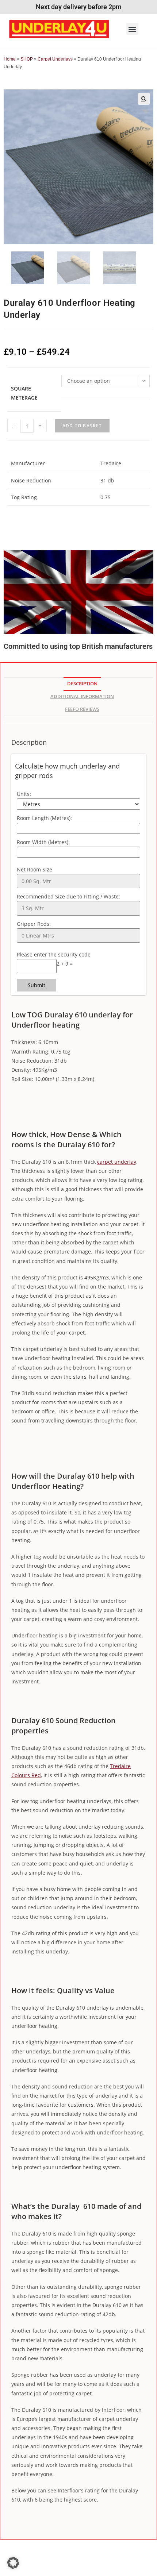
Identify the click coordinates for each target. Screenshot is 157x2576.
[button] (132, 29)
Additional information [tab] (82, 696)
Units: (24, 794)
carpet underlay (117, 1162)
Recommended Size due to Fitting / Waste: (68, 896)
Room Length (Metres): (44, 818)
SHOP (27, 59)
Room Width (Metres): (43, 842)
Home (10, 59)
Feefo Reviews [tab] (82, 709)
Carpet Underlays (55, 59)
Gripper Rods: (34, 924)
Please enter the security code (54, 954)
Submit (37, 985)
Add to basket (82, 426)
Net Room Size (35, 869)
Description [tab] (82, 684)
